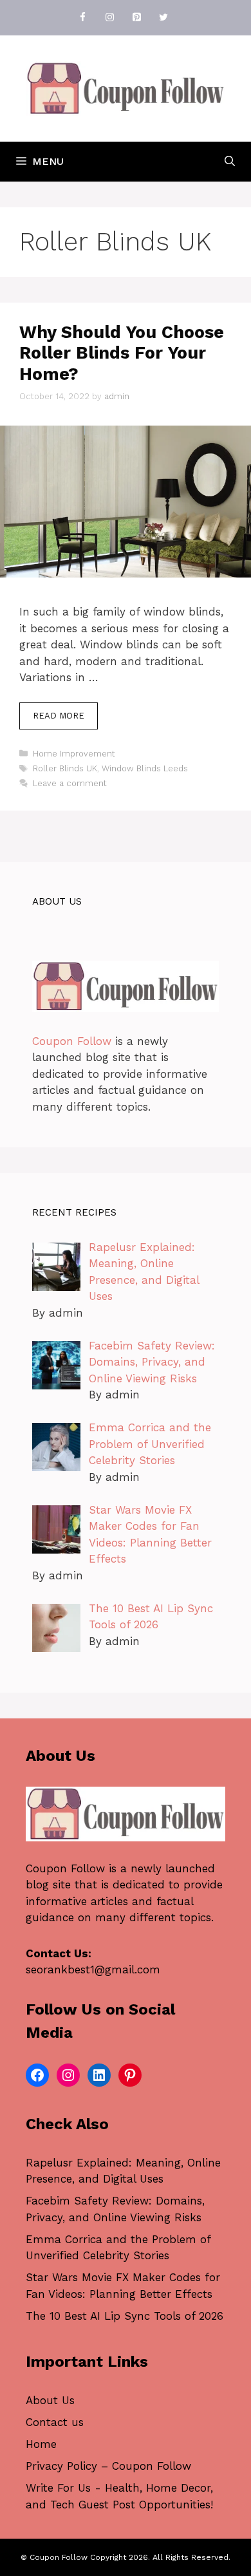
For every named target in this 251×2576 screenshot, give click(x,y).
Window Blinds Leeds (145, 768)
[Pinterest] (136, 18)
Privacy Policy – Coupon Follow (108, 2466)
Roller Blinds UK (65, 768)
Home (41, 2444)
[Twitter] (163, 18)
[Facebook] (82, 18)
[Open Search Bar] (230, 162)
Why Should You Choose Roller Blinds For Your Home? (122, 353)
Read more (59, 716)
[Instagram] (109, 18)
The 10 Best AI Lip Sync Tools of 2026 (125, 2316)
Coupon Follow (72, 1041)
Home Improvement (74, 754)
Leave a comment (70, 783)
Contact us (55, 2422)
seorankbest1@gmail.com (93, 1970)
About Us (50, 2400)
